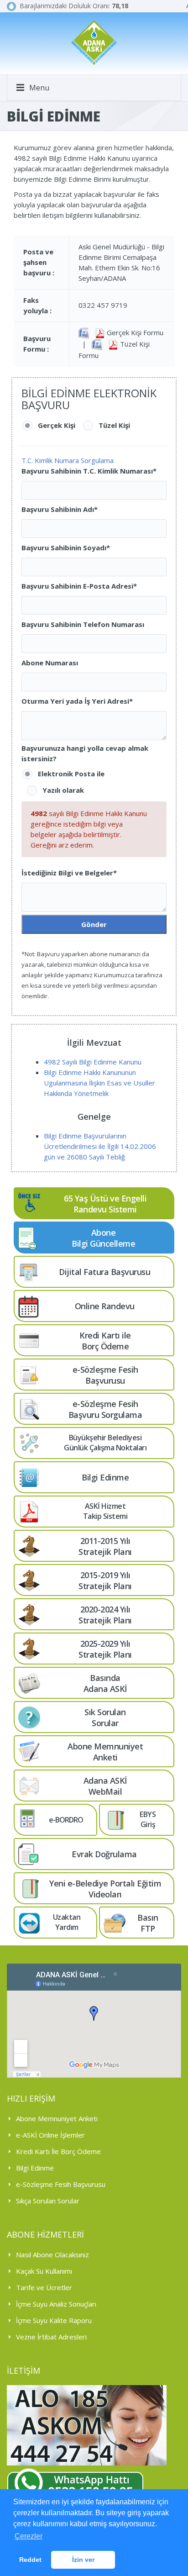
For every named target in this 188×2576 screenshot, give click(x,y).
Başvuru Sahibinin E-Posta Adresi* (79, 586)
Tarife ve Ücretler (44, 2287)
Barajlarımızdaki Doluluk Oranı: (72, 6)
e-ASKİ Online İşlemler (50, 2135)
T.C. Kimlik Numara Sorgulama (68, 460)
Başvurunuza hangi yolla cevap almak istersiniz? (85, 753)
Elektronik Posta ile (71, 774)
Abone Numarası (50, 663)
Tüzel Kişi (114, 425)
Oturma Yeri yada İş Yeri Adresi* (77, 701)
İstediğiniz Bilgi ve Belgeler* (69, 873)
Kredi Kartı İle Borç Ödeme (58, 2151)
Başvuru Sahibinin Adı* (60, 509)
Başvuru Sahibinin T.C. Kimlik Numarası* (89, 471)
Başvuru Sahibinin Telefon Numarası (83, 624)
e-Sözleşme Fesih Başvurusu (61, 2184)
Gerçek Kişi (57, 425)
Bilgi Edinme (35, 2168)
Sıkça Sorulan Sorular (48, 2201)
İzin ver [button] (83, 2560)
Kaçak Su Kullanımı (44, 2271)
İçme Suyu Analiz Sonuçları (56, 2304)
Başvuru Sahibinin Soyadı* (66, 548)
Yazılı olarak (63, 790)
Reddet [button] (30, 2560)
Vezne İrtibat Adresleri (51, 2337)
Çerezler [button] (29, 2536)
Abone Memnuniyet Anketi (57, 2118)
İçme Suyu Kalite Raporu (54, 2320)
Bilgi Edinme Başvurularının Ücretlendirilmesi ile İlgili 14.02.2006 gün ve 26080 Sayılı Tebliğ (100, 1146)
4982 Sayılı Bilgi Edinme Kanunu (93, 1062)
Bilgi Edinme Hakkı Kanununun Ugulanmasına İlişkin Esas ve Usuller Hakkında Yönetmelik (99, 1083)
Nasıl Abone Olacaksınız (52, 2255)
